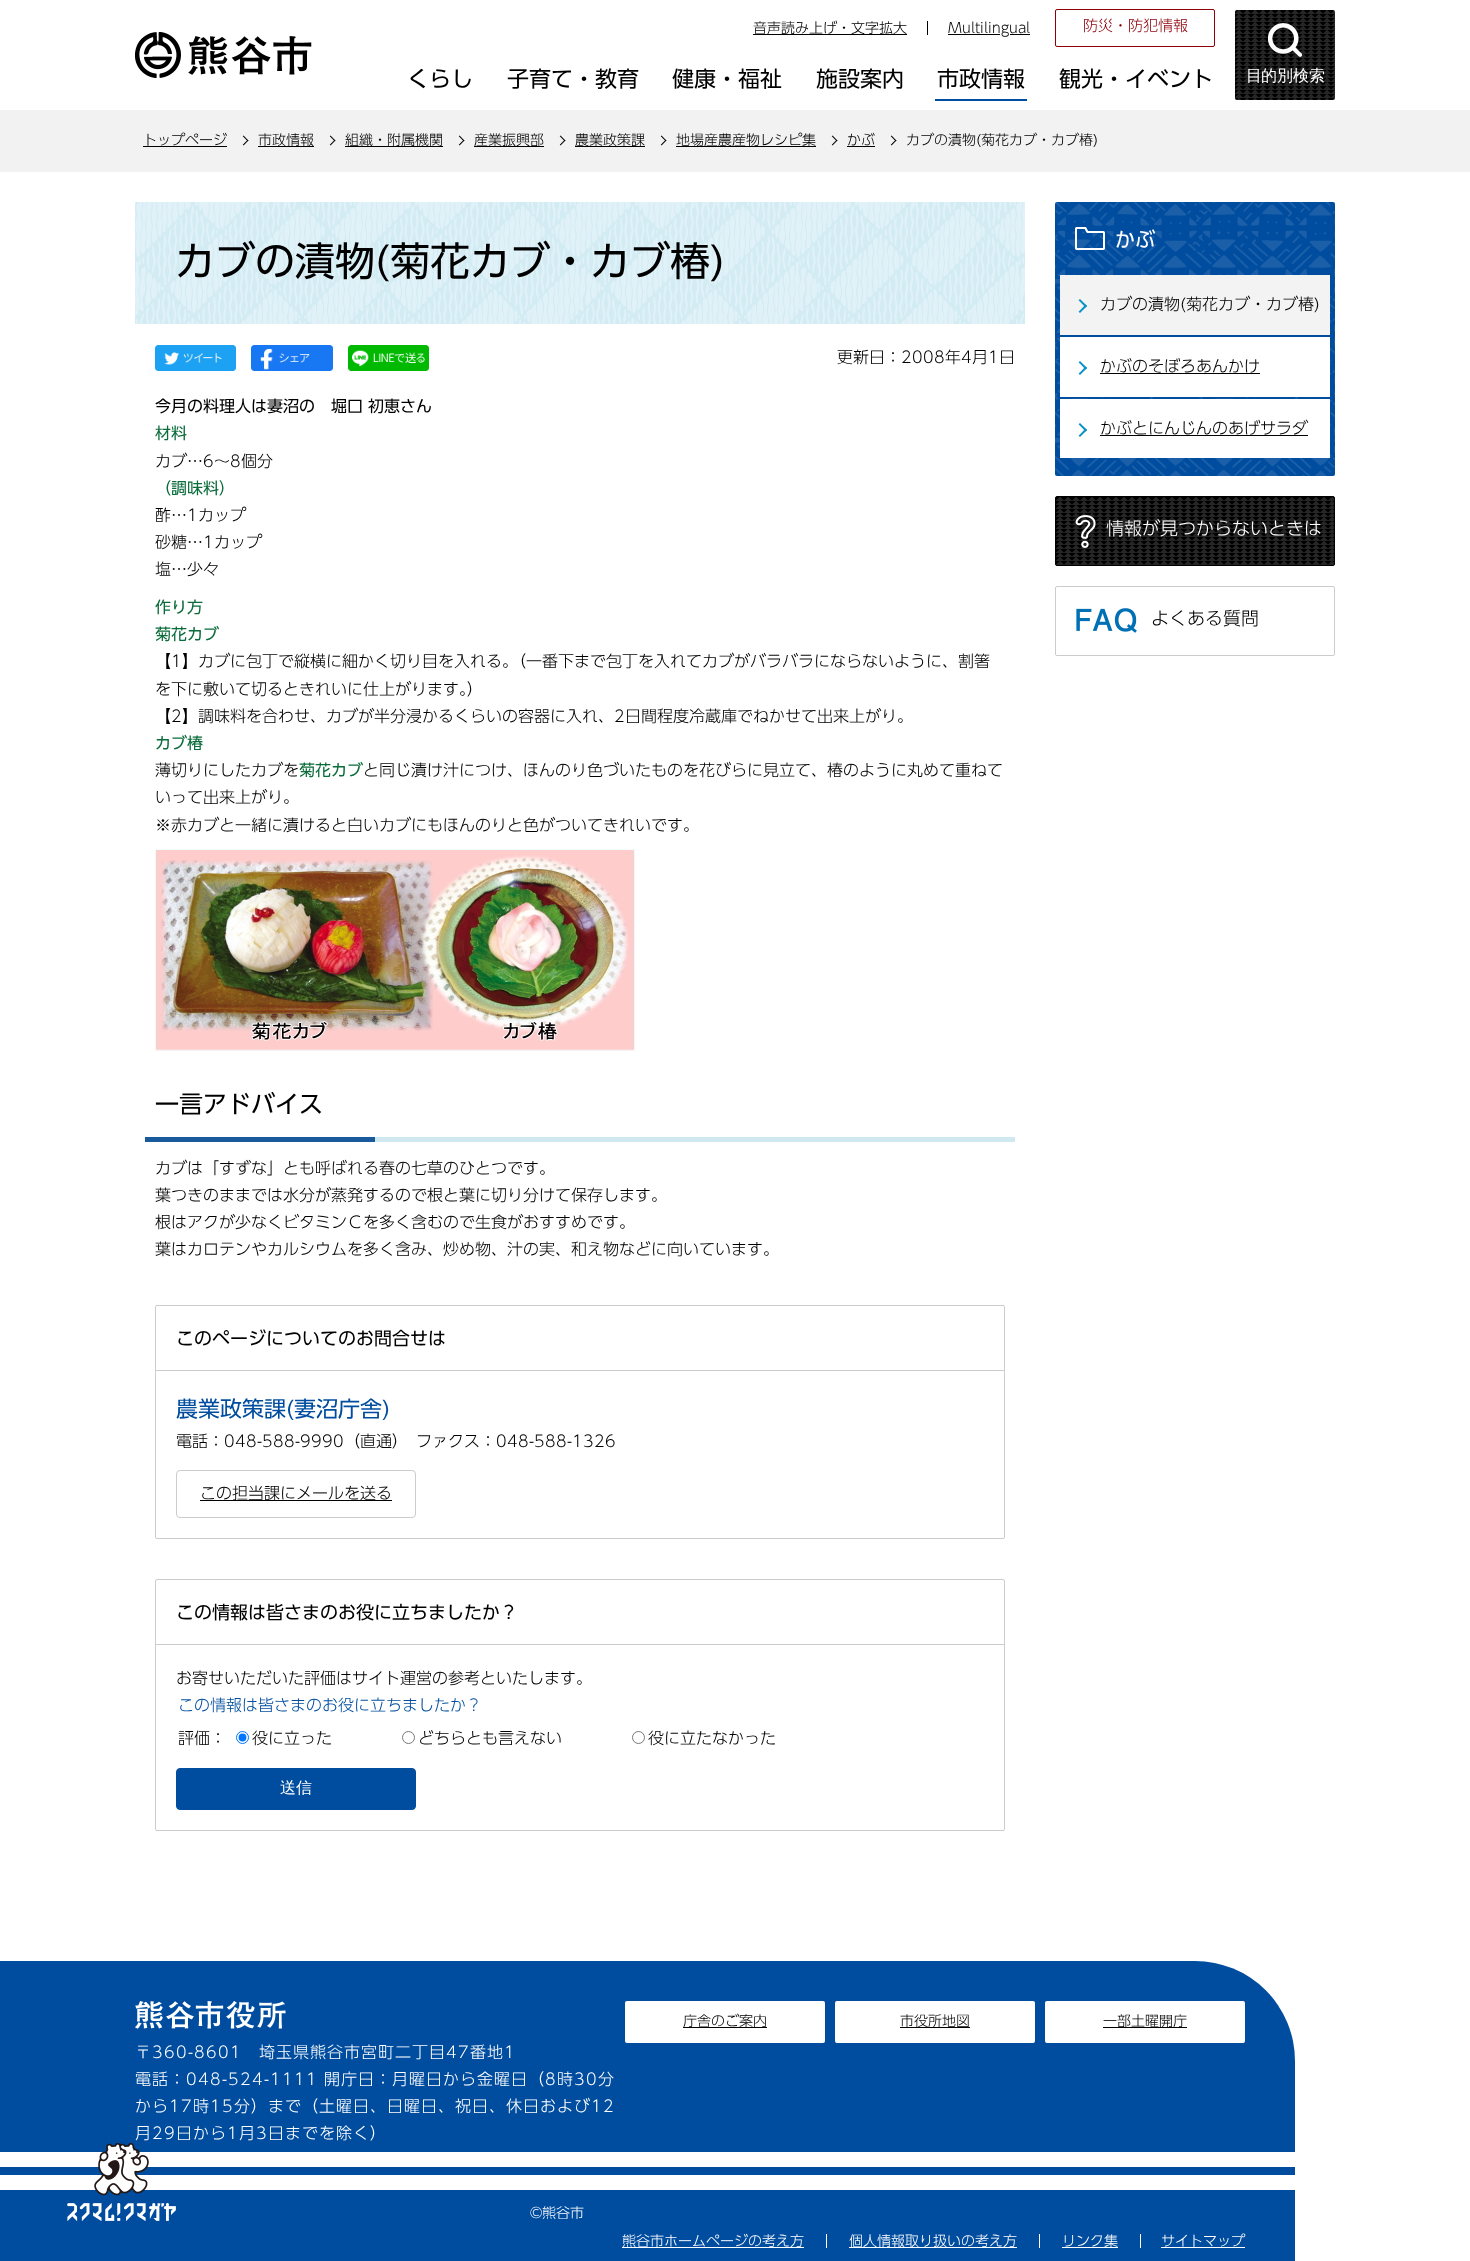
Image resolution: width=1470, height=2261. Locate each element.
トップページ (185, 140)
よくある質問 (1205, 618)
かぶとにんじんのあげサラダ (1204, 428)
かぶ (861, 140)
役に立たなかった (712, 1738)
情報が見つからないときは (1214, 528)
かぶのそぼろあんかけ (1180, 366)
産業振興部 (509, 140)
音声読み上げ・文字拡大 (830, 28)
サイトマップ (1203, 2241)
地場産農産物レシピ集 (746, 140)
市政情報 (286, 140)
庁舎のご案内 (725, 2021)
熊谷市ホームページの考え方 (713, 2241)
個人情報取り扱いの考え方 (933, 2241)
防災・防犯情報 (1135, 25)
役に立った (292, 1738)
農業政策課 (610, 140)
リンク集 (1090, 2241)
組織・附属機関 (394, 140)
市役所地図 (935, 2021)
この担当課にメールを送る (296, 1493)
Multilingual (989, 28)
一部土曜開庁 (1145, 2021)
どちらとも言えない (490, 1738)
